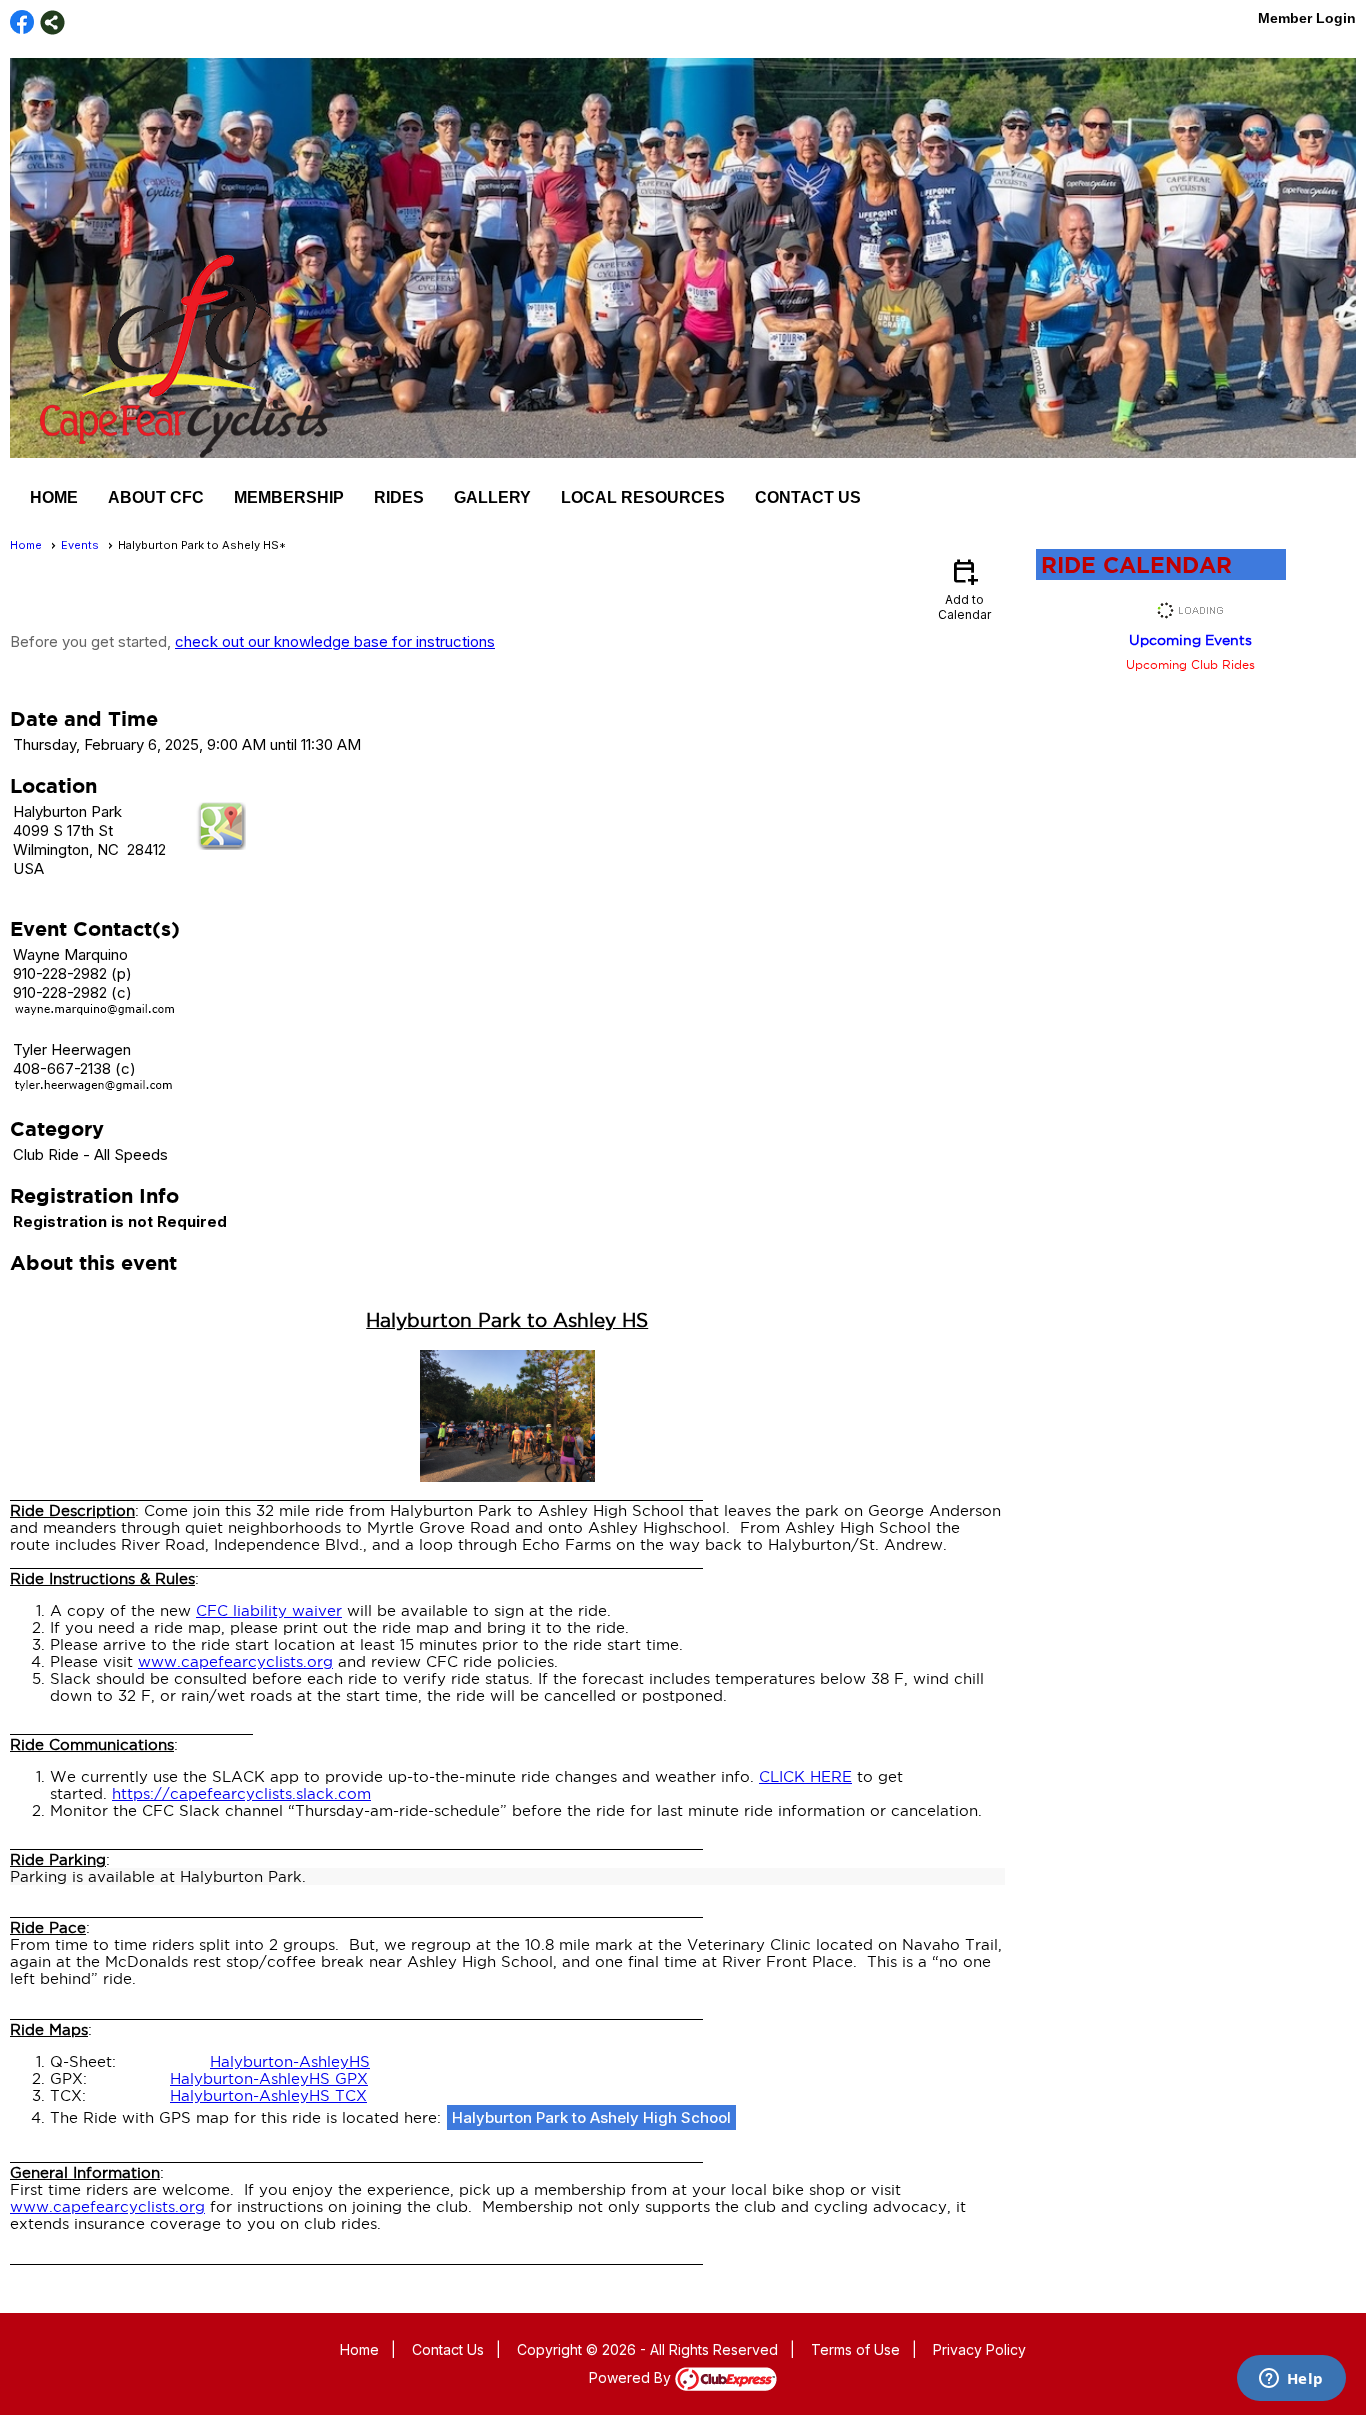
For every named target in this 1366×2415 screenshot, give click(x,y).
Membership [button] (289, 497)
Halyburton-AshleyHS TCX (268, 2095)
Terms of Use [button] (855, 2349)
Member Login (1307, 18)
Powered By (632, 2377)
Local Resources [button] (643, 497)
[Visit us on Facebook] (22, 22)
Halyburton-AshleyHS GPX (269, 2078)
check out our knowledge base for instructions (335, 641)
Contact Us (808, 497)
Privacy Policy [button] (979, 2349)
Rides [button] (399, 497)
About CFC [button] (156, 497)
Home (54, 497)
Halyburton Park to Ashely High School (591, 2117)
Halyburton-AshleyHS (290, 2061)
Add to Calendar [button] (964, 588)
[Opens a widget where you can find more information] (1291, 2380)
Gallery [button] (492, 497)
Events (80, 545)
